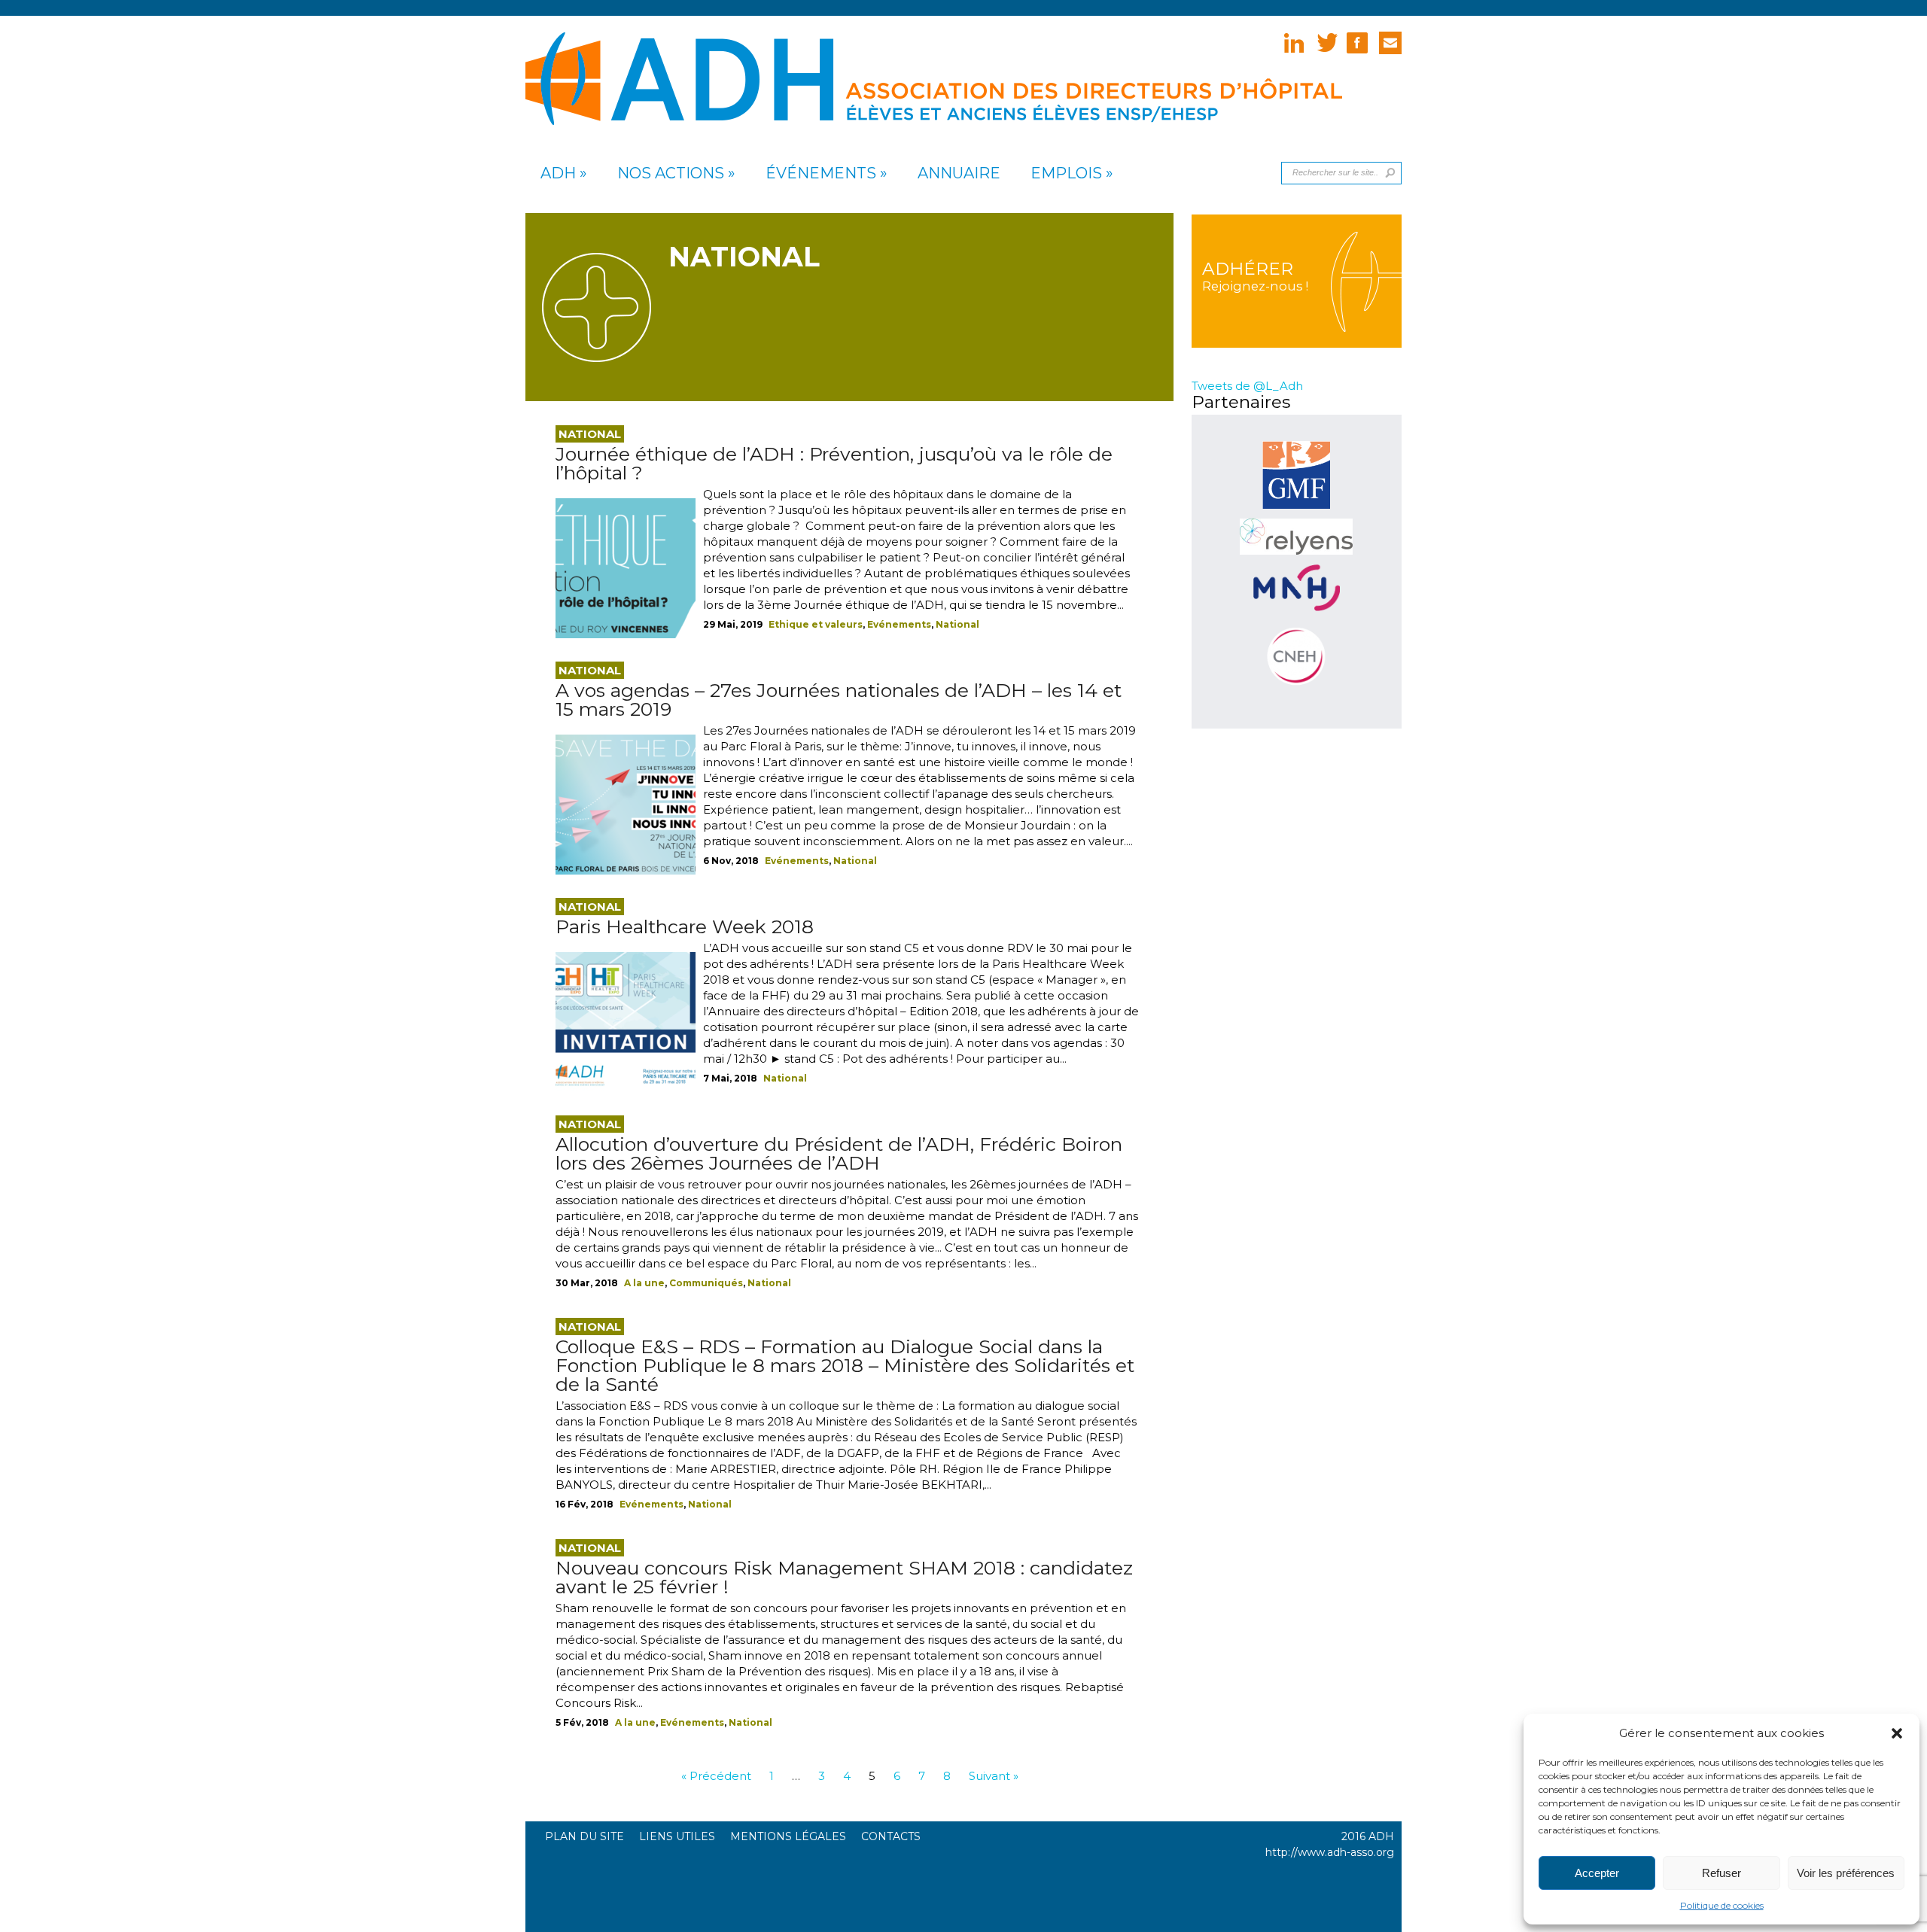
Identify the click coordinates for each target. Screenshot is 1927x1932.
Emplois (1066, 173)
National (957, 624)
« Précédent (716, 1776)
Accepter (1597, 1873)
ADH (558, 173)
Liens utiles (677, 1836)
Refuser (1722, 1873)
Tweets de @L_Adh (1247, 386)
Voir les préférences (1846, 1873)
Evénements (899, 624)
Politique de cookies (1722, 1905)
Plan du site (584, 1836)
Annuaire (959, 173)
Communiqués (706, 1283)
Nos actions (671, 173)
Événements (821, 173)
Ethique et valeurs (816, 624)
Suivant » (994, 1776)
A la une (644, 1283)
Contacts (891, 1836)
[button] (1897, 1733)
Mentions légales (788, 1836)
